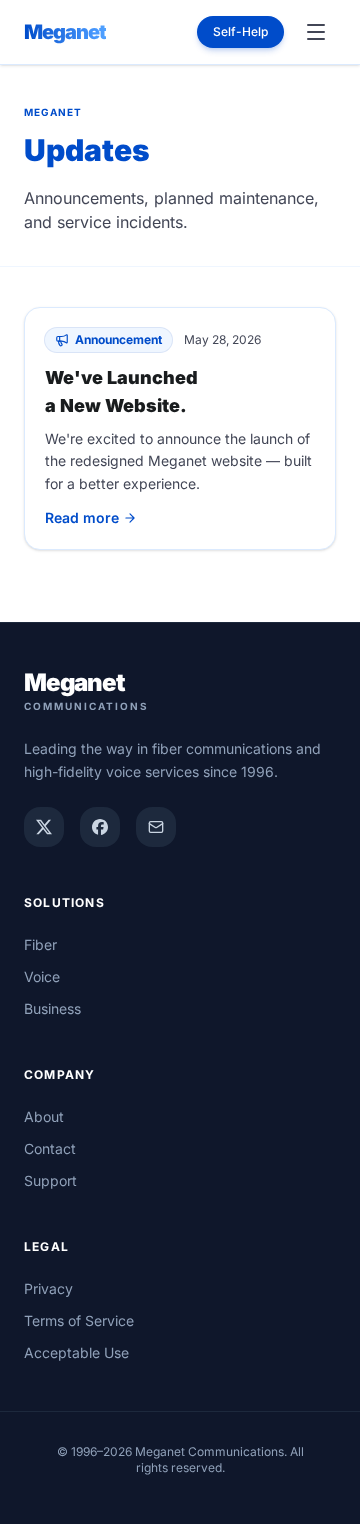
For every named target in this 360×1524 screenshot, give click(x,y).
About (44, 1116)
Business (52, 1008)
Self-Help (240, 31)
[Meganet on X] (44, 827)
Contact (50, 1148)
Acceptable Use (76, 1352)
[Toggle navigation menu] (316, 32)
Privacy (48, 1288)
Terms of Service (79, 1320)
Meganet (65, 32)
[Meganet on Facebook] (100, 827)
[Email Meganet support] (156, 827)
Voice (42, 976)
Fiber (40, 944)
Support (50, 1180)
